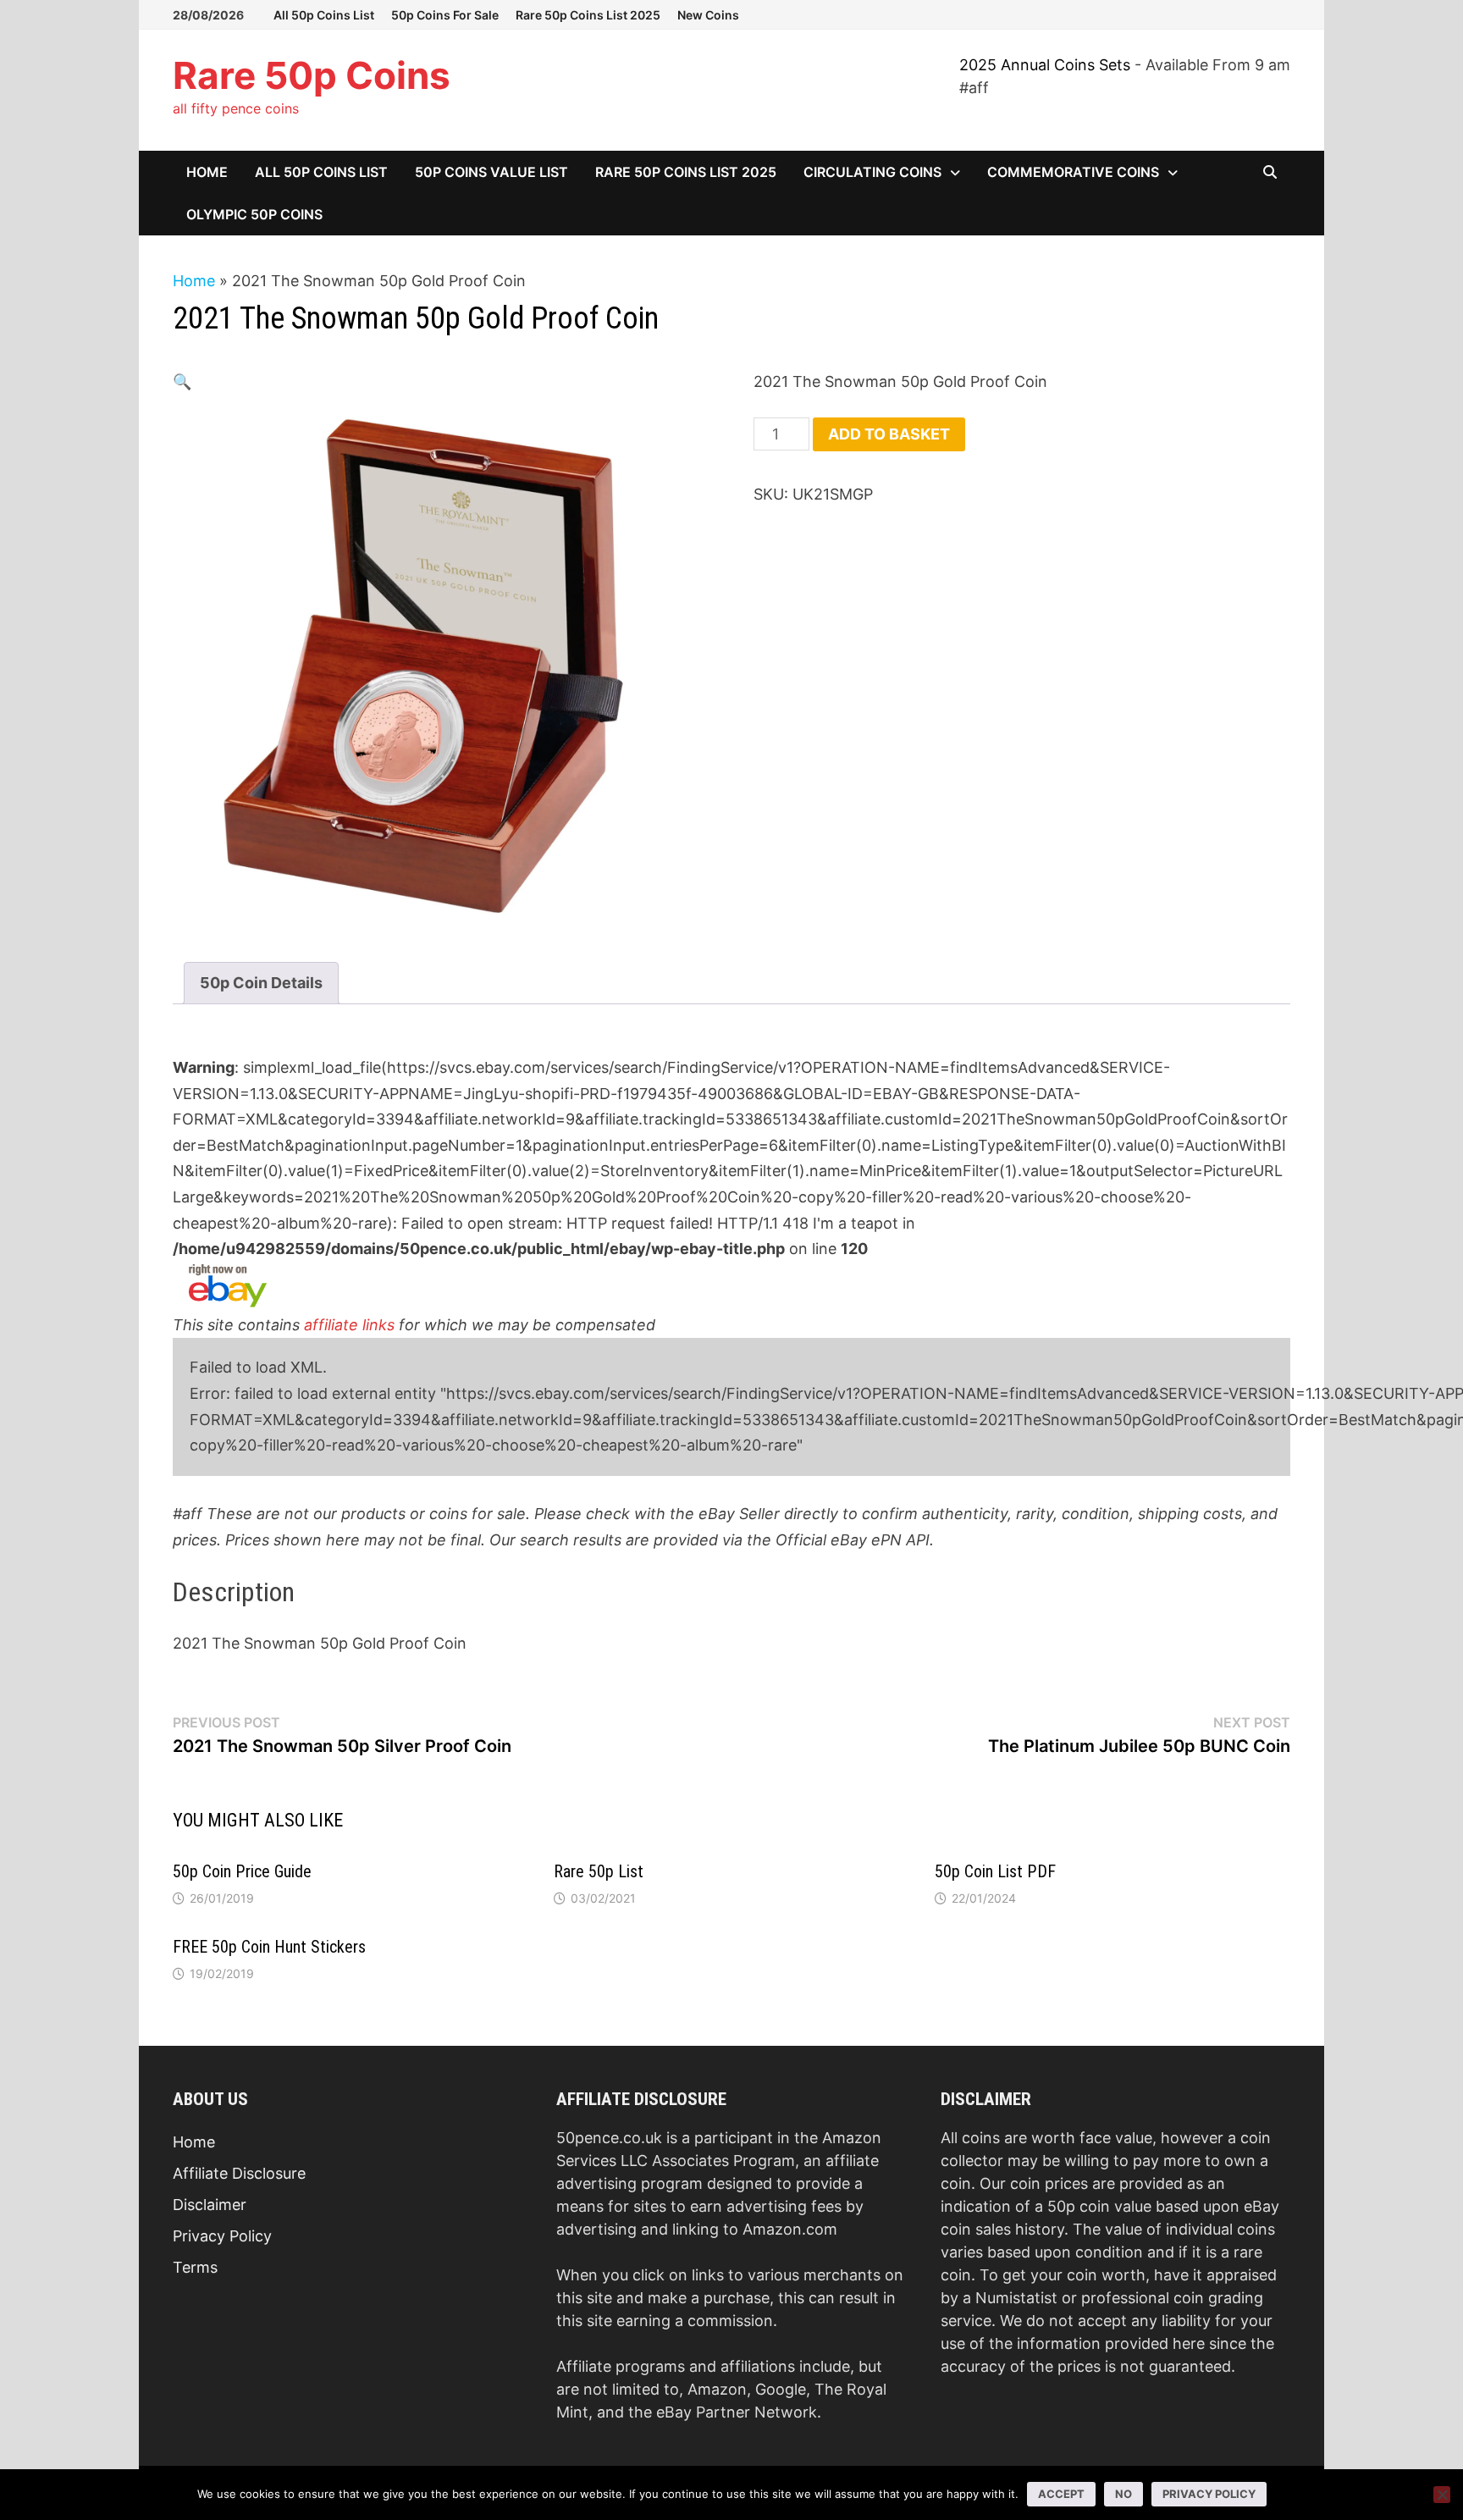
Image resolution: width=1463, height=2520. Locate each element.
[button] (182, 381)
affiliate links (349, 1325)
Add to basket (889, 434)
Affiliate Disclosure (239, 2173)
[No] (1442, 2495)
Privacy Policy (222, 2236)
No (1123, 2494)
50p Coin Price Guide (242, 1871)
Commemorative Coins (1073, 172)
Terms (195, 2267)
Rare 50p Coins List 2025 (588, 15)
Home (207, 172)
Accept (1061, 2494)
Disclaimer (210, 2205)
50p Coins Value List (491, 172)
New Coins (708, 15)
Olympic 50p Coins (254, 214)
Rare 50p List (599, 1871)
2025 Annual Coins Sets (1045, 65)
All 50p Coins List (324, 15)
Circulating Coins (872, 172)
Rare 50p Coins (312, 75)
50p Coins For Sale (445, 15)
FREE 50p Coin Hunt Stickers (269, 1947)
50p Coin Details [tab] (261, 983)
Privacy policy (1209, 2494)
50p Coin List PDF (995, 1871)
